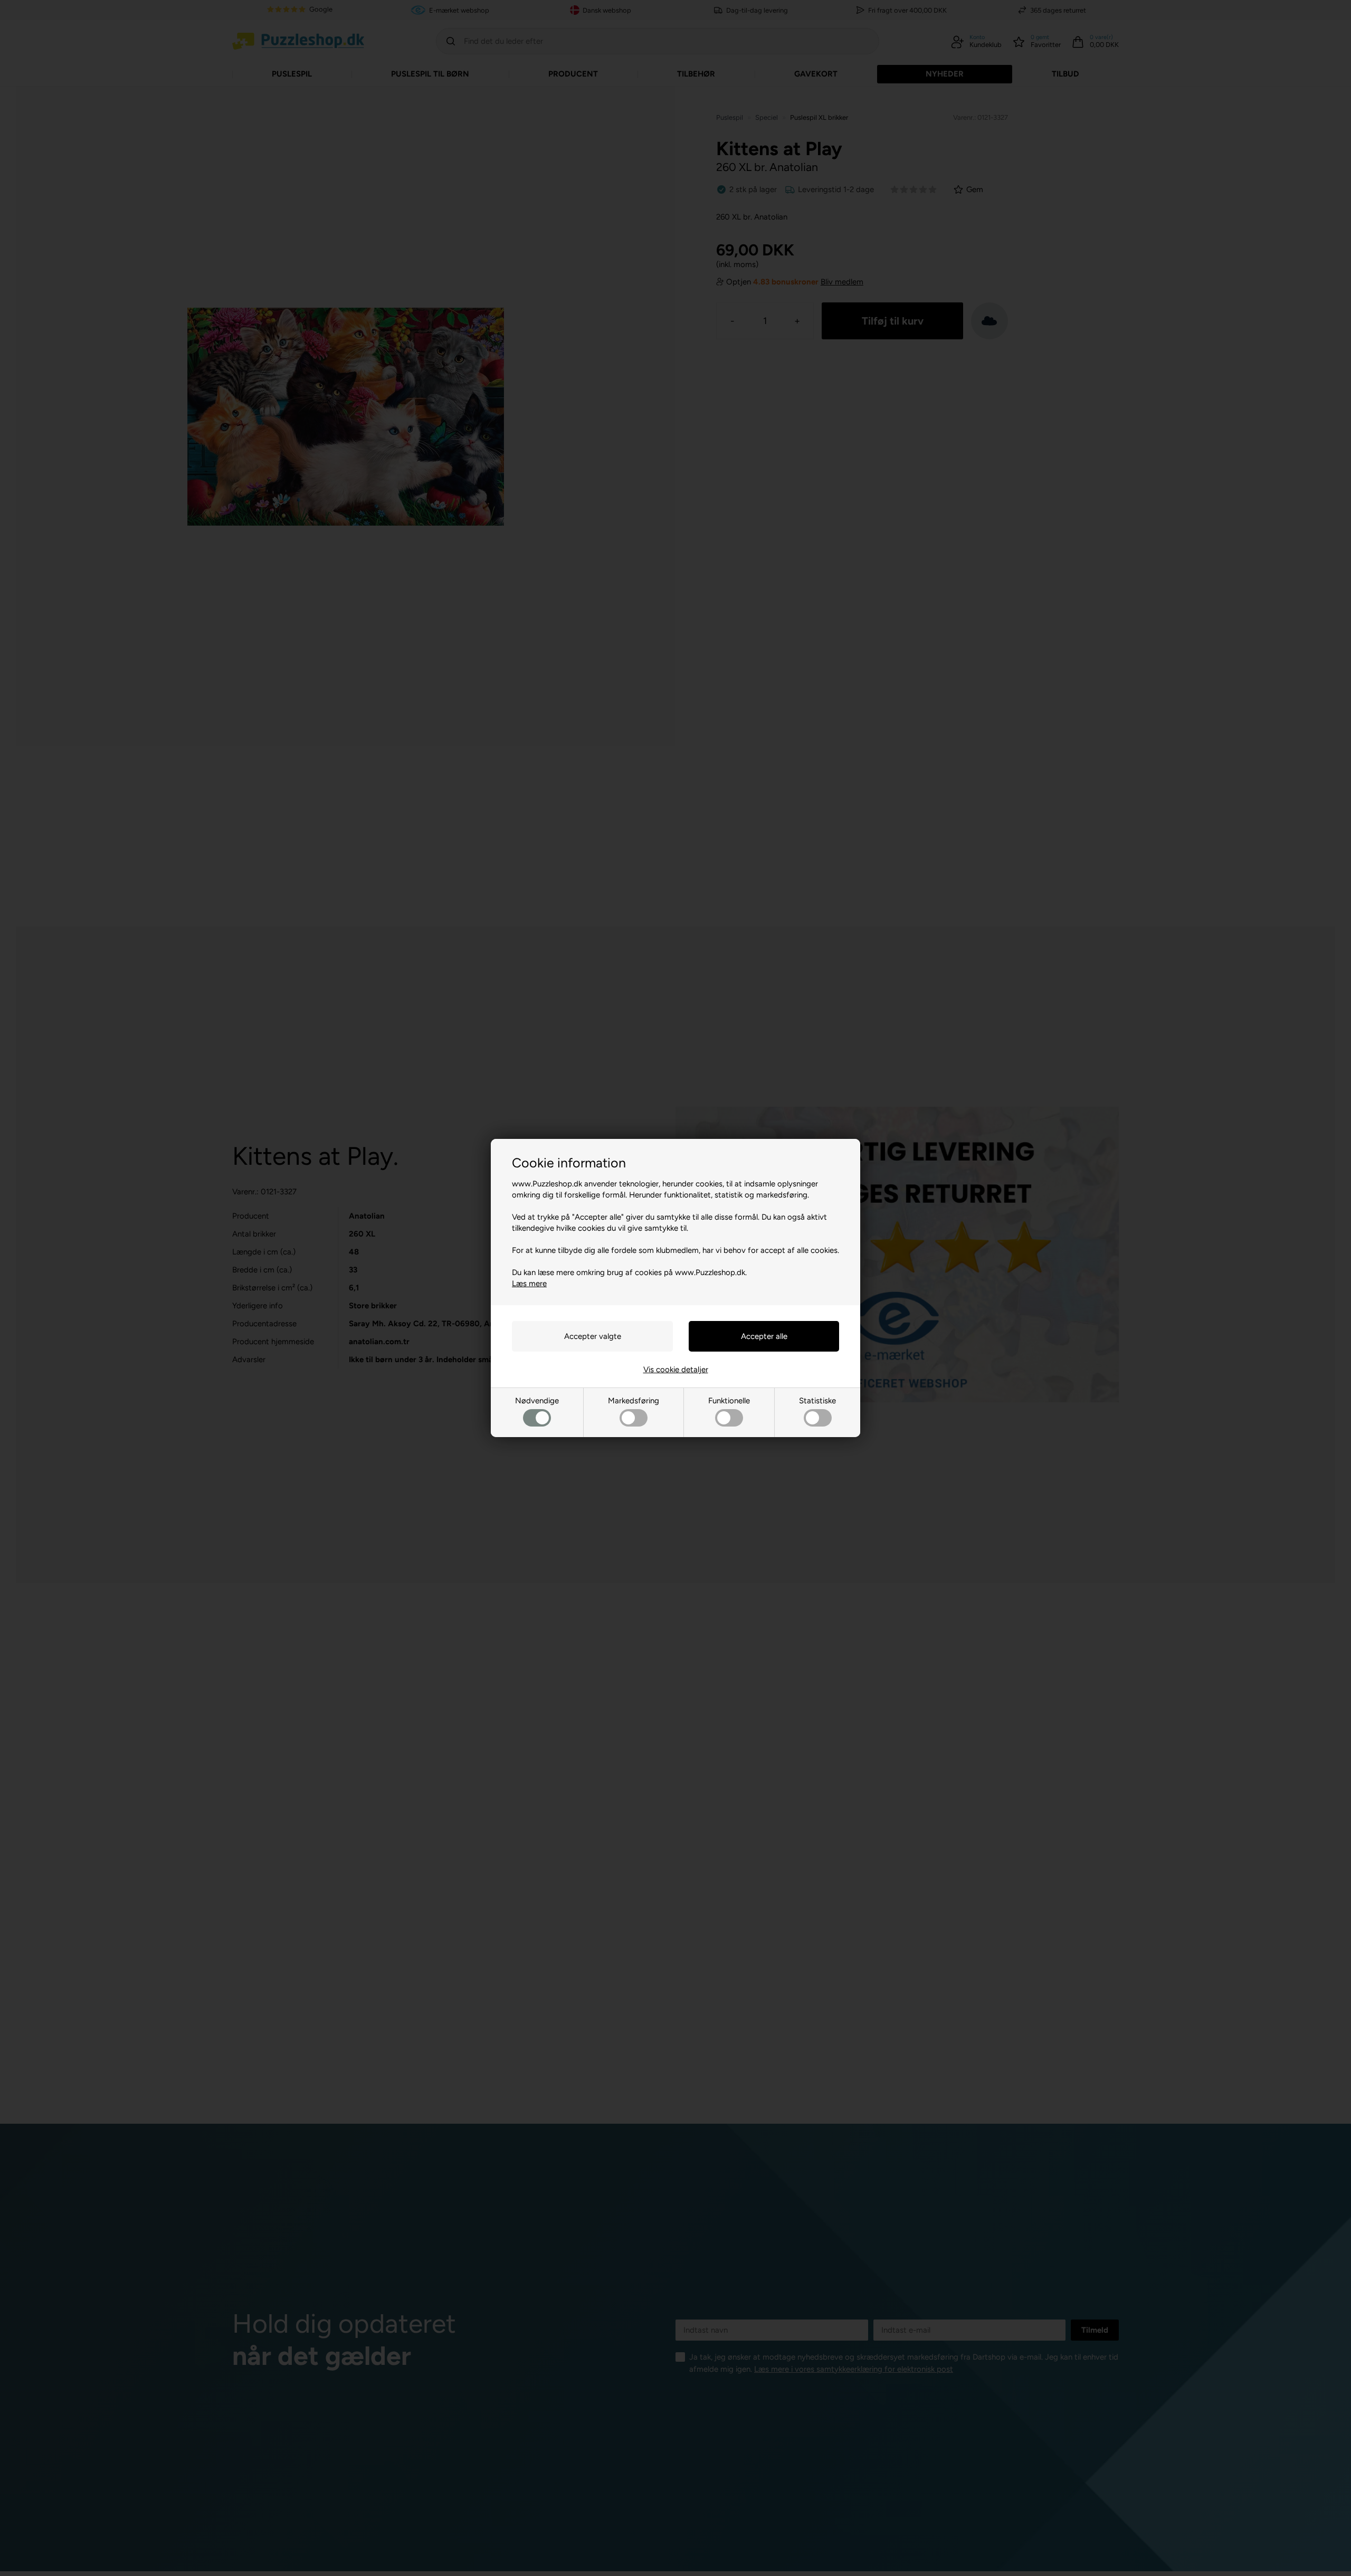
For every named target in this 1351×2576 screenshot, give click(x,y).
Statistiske (817, 1401)
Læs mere (529, 1284)
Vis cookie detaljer (676, 1370)
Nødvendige (537, 1401)
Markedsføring (634, 1401)
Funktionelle (729, 1401)
